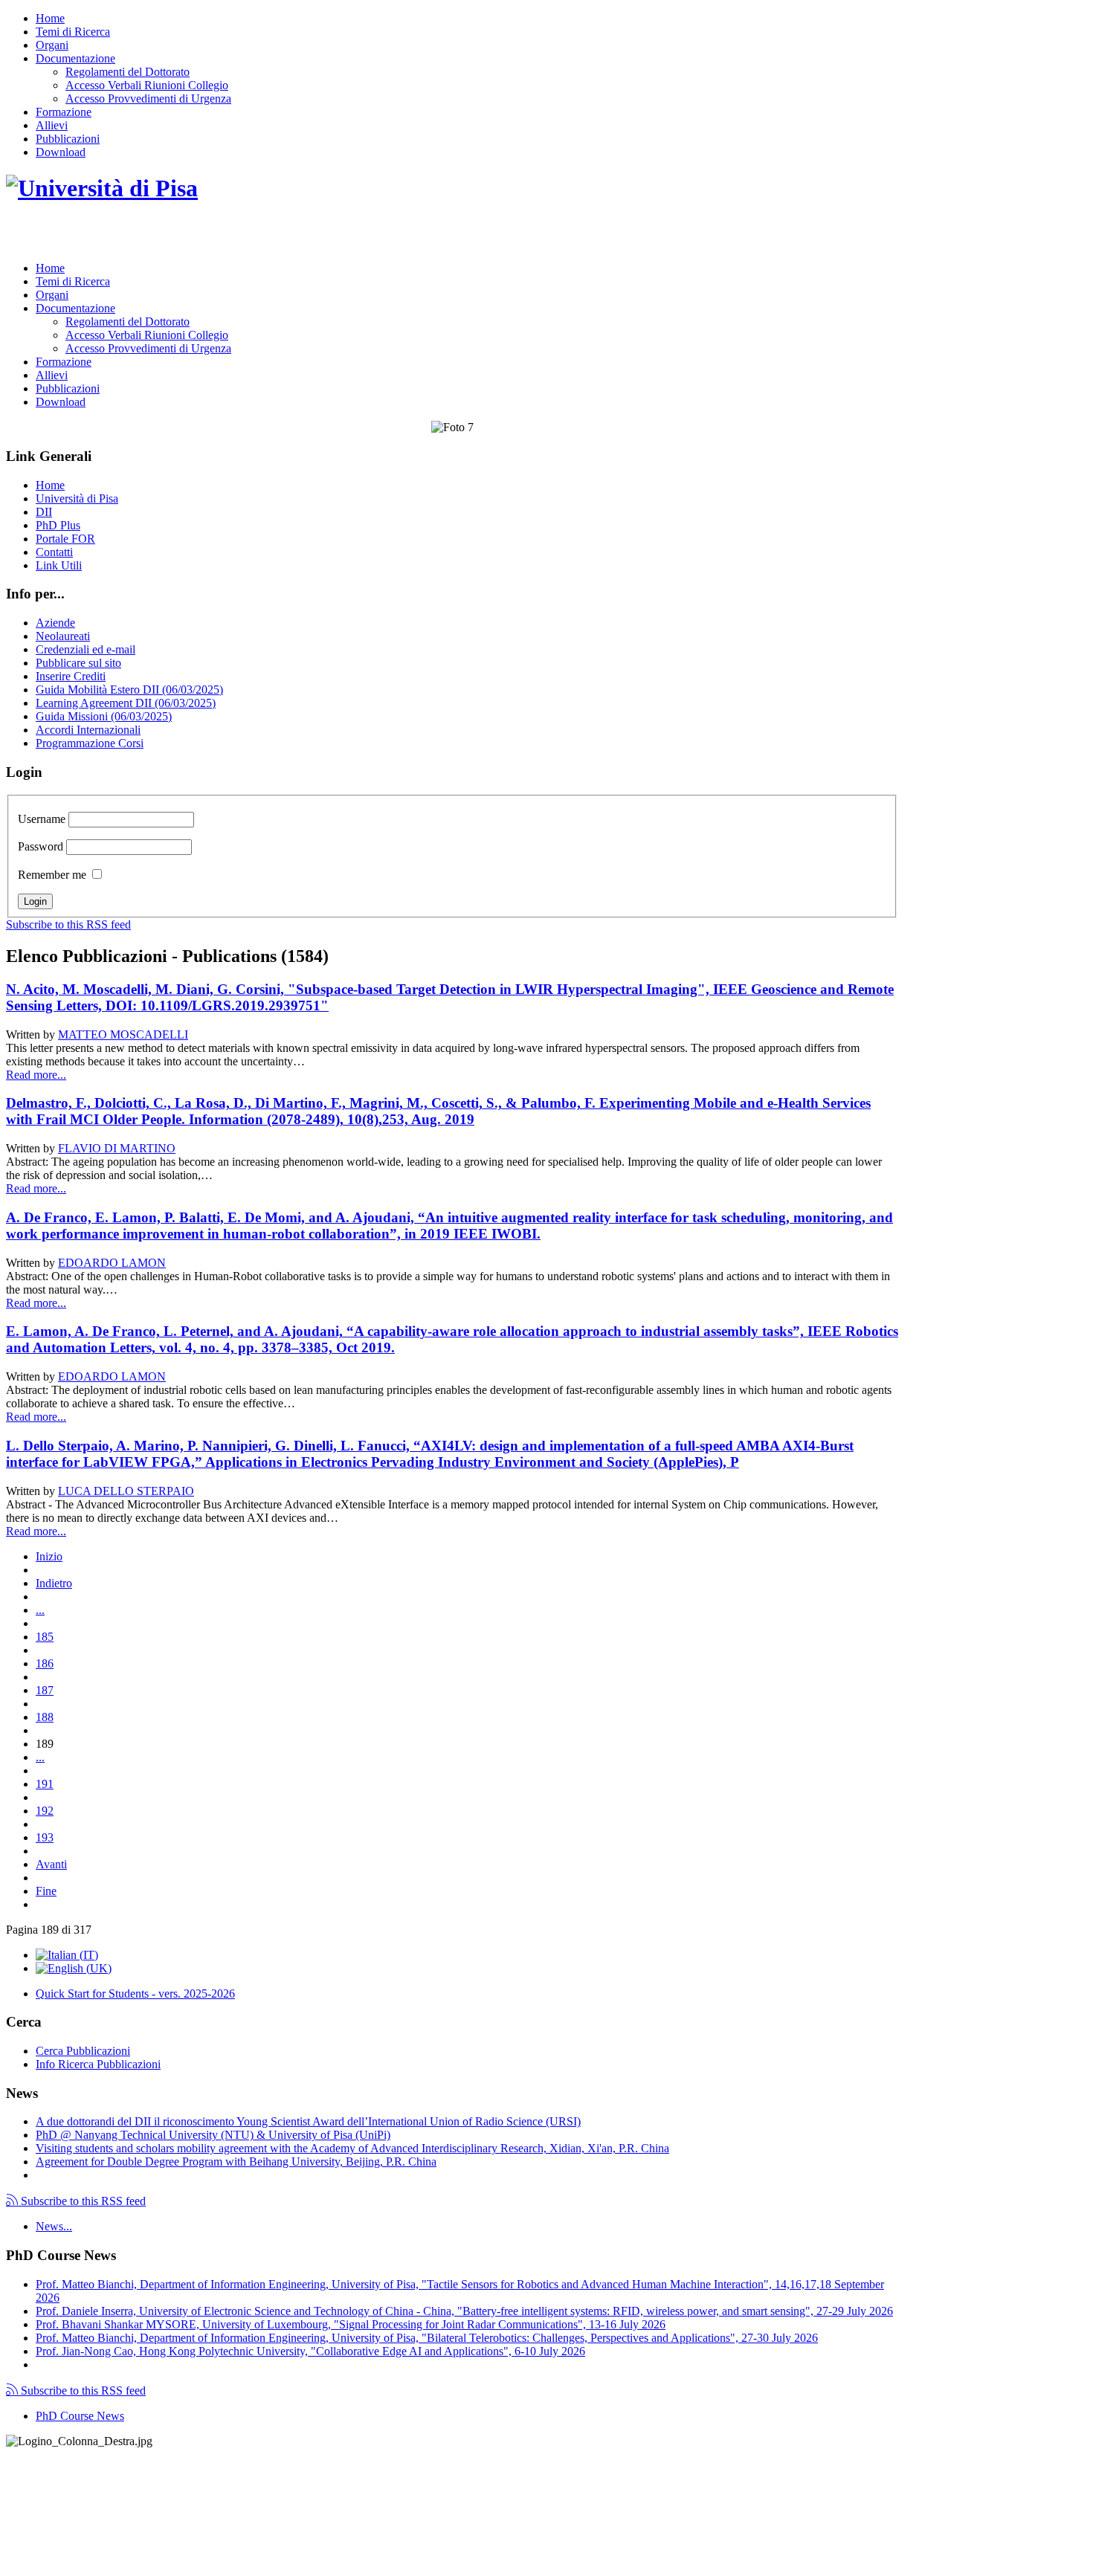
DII (44, 512)
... (40, 1610)
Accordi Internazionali (88, 730)
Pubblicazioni (68, 139)
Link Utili (59, 565)
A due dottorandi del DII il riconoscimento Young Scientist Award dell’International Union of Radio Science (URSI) (308, 2121)
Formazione (64, 112)
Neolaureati (63, 636)
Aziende (55, 623)
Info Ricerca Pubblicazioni (98, 2064)
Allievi (52, 125)
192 (45, 1811)
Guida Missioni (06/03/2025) (104, 716)
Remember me (52, 875)
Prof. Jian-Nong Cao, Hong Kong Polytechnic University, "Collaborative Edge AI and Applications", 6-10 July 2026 (310, 2351)
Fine (46, 1891)
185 (45, 1637)
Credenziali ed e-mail (86, 649)
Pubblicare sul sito (78, 663)
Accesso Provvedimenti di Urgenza (148, 99)
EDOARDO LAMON (112, 1263)
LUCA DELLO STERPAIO (126, 1491)
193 (45, 1837)
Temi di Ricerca (73, 32)
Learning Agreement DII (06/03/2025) (126, 703)
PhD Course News (80, 2416)
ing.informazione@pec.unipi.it (106, 2480)
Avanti (51, 1864)
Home (50, 18)
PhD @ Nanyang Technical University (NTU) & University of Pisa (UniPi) (213, 2135)
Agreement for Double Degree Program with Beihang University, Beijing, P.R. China (236, 2162)
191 (45, 1784)
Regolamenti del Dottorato (128, 72)
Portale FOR (65, 539)
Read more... (36, 1075)
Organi (52, 45)
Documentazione (75, 58)
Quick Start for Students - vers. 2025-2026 (135, 1994)
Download (61, 152)
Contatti (54, 552)
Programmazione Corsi (90, 743)
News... (54, 2226)
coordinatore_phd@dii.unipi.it (828, 2544)
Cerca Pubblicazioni (83, 2051)
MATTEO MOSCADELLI (123, 1034)
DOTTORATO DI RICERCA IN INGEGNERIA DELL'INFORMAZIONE (238, 235)
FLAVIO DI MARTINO (117, 1148)
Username (42, 819)
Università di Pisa (77, 498)
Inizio (49, 1556)
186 (45, 1663)
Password (41, 846)
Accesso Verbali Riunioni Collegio (147, 85)
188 (45, 1717)
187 (45, 1690)
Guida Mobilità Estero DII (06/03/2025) (129, 690)
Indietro (54, 1583)
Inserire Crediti (71, 676)
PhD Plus (58, 525)
